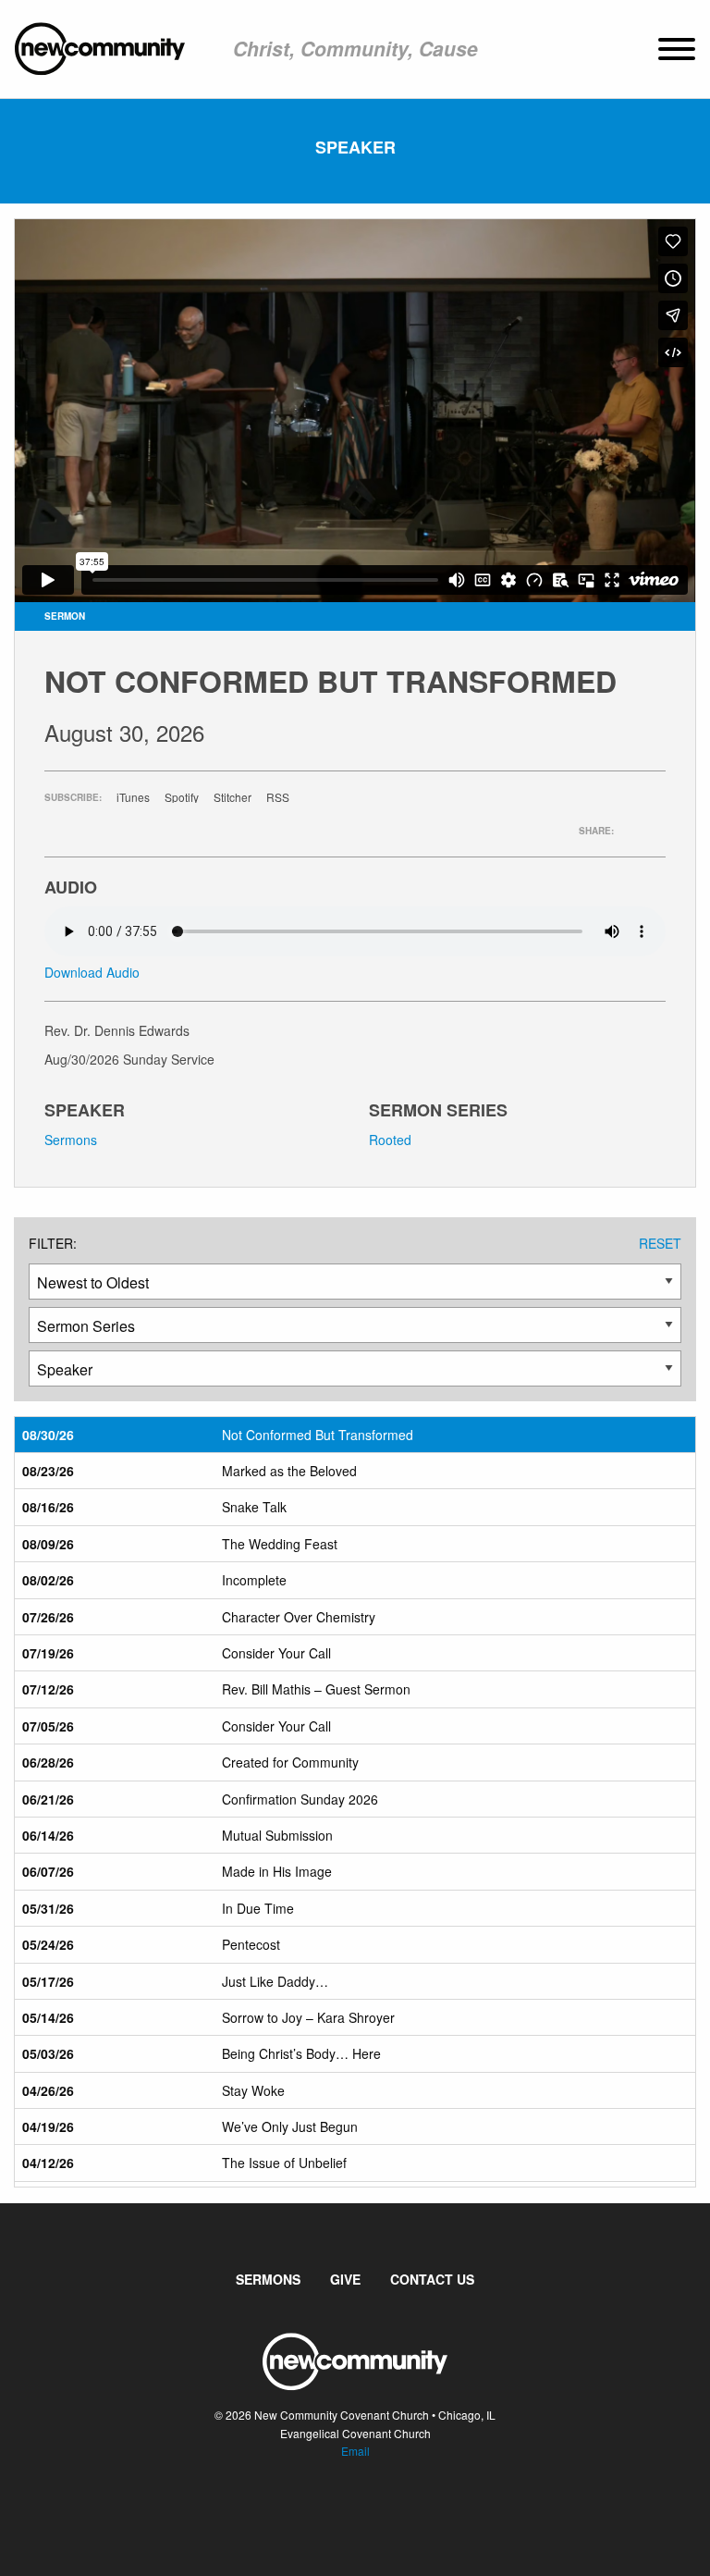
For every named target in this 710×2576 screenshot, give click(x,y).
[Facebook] (340, 2507)
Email (355, 2451)
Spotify (182, 797)
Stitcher (233, 797)
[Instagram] (370, 2507)
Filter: (53, 1243)
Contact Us (432, 2279)
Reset (660, 1243)
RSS (278, 797)
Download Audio (92, 972)
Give (345, 2279)
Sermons (71, 1140)
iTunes (133, 797)
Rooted (390, 1140)
